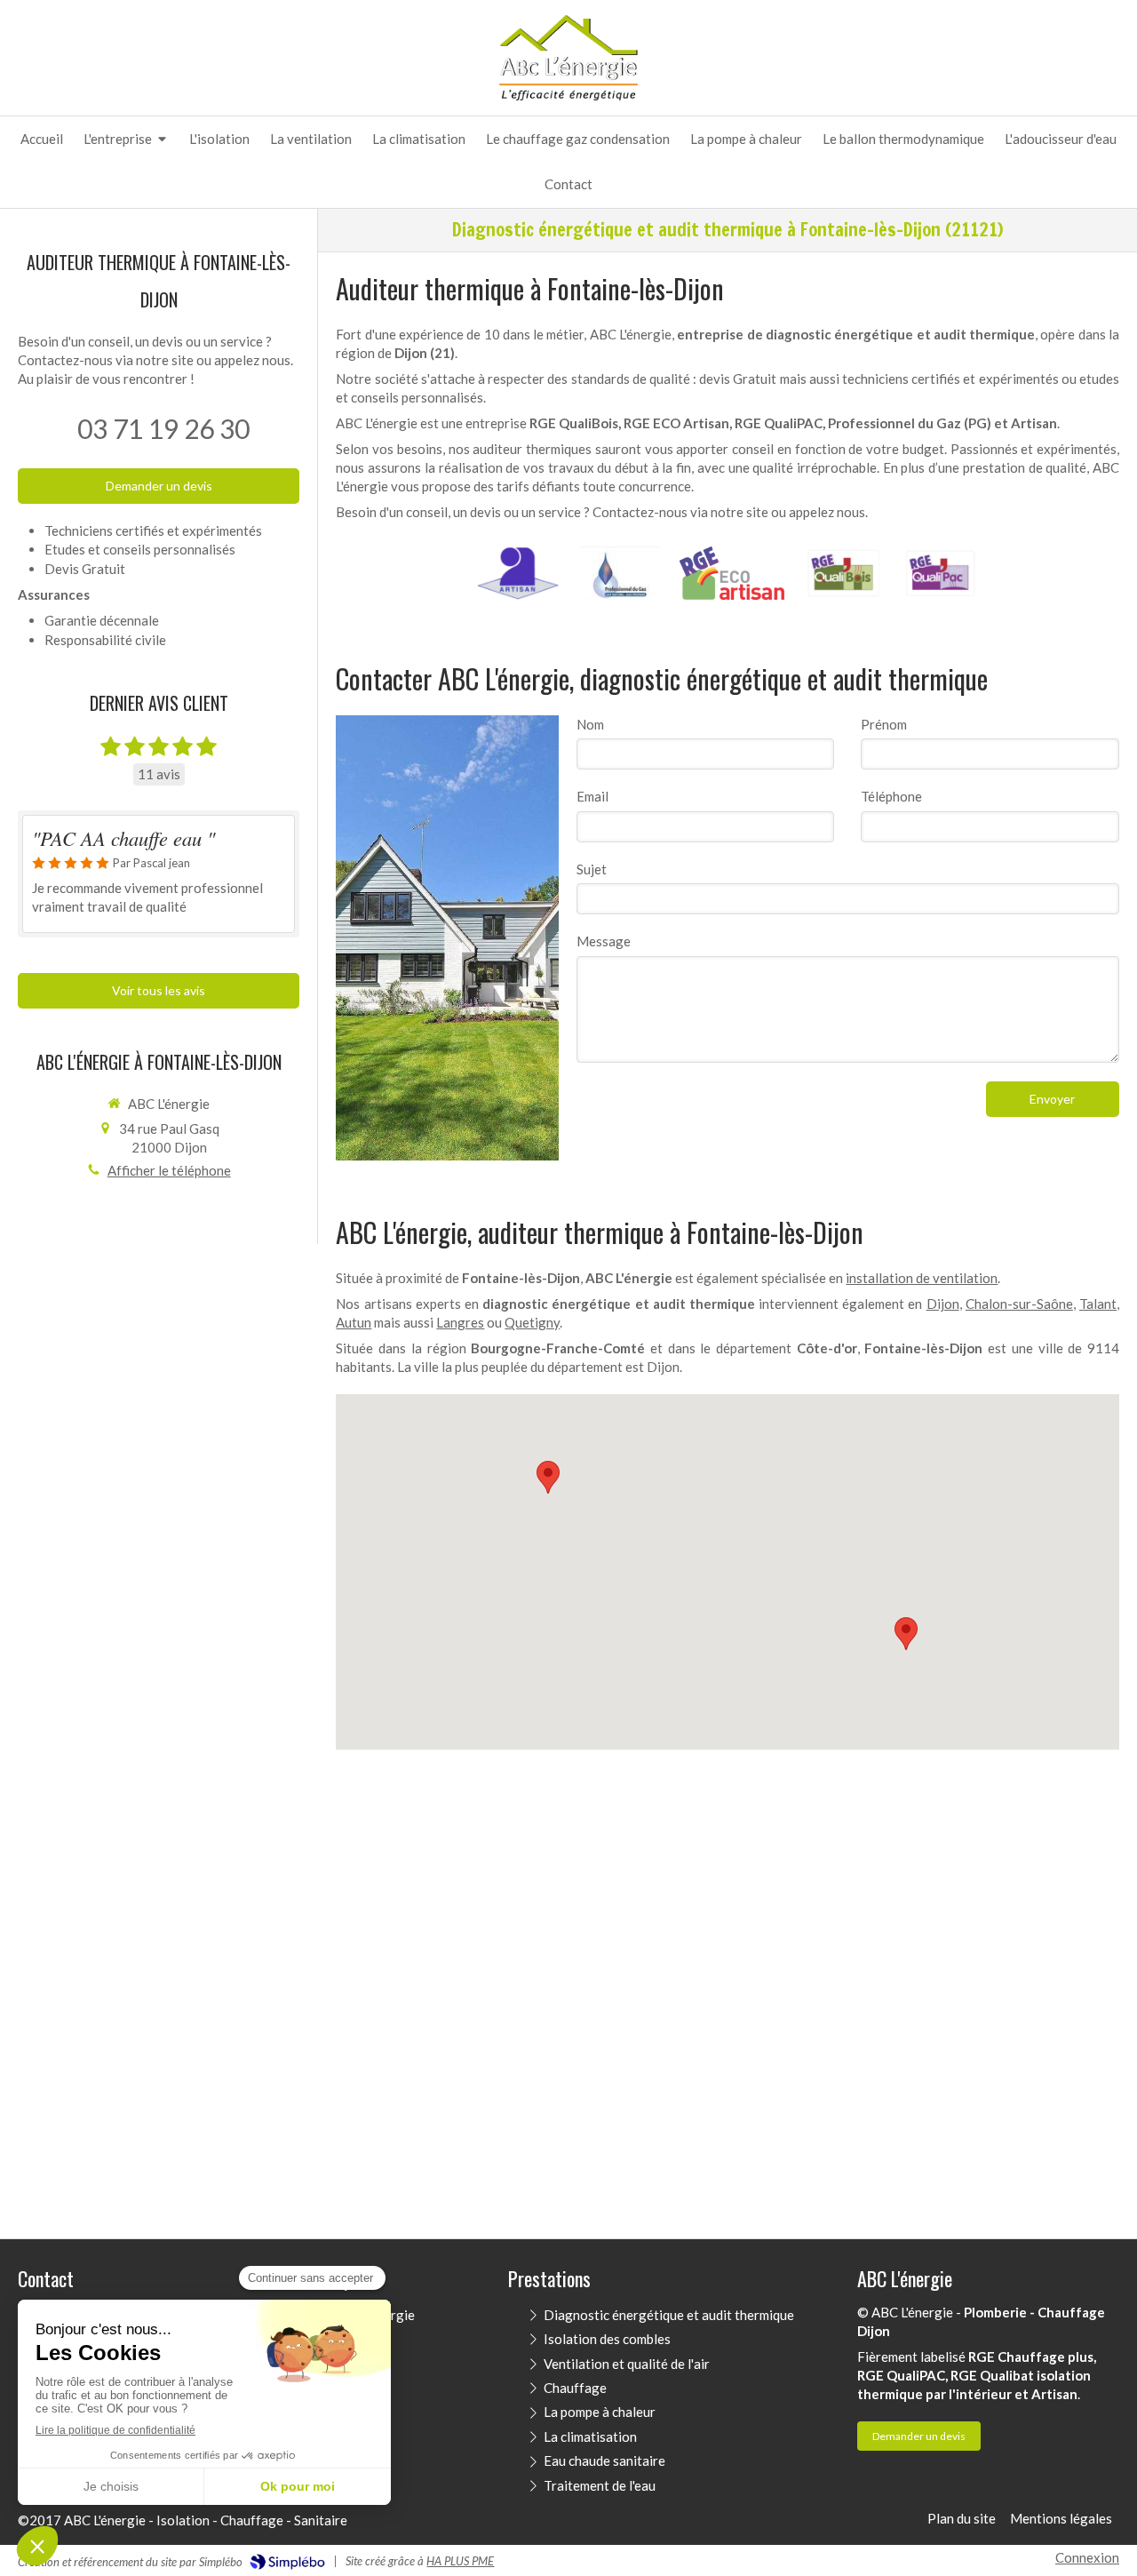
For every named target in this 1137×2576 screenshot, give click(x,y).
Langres (460, 1322)
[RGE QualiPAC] (941, 573)
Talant (1098, 1304)
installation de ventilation (922, 1278)
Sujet (592, 869)
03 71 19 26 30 (163, 428)
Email (592, 796)
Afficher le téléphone (169, 1170)
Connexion (1087, 2557)
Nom (590, 724)
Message (604, 941)
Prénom (884, 724)
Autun (354, 1322)
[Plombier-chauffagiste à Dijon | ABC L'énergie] (569, 57)
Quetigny (532, 1322)
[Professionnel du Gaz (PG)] (619, 573)
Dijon (943, 1304)
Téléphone (891, 796)
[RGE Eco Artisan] (732, 573)
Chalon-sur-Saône (1019, 1304)
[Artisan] (518, 573)
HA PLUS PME (460, 2561)
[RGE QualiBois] (843, 573)
